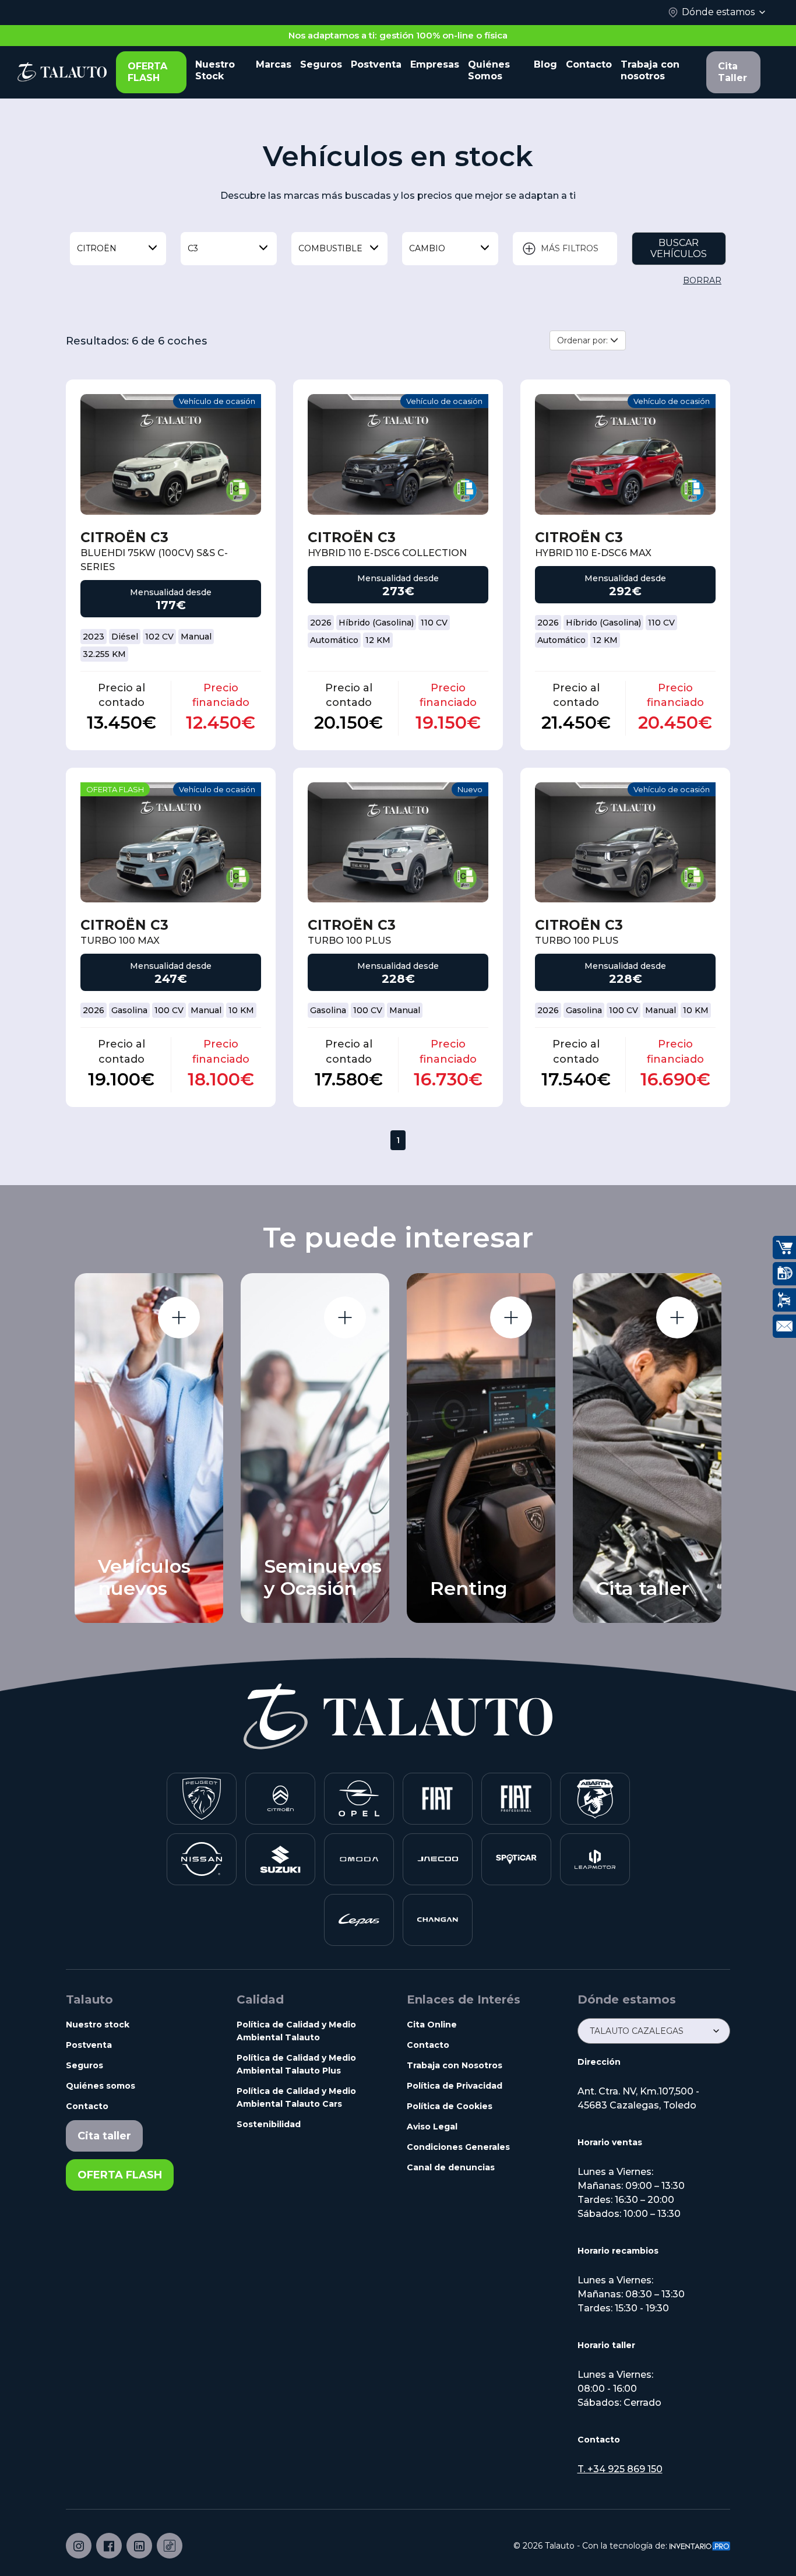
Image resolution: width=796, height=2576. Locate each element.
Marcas (274, 64)
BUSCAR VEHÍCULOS (679, 248)
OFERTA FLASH (147, 72)
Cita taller (104, 2136)
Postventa (376, 64)
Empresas (435, 64)
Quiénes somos (101, 2086)
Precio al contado (121, 695)
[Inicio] (62, 72)
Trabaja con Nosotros (455, 2065)
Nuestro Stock (215, 70)
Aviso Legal (432, 2127)
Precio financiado (221, 695)
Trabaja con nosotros (650, 70)
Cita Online (432, 2025)
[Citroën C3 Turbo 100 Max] (171, 843)
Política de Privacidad (455, 2086)
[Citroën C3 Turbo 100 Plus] (398, 843)
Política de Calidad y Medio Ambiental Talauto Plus (296, 2064)
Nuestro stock (98, 2025)
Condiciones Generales (458, 2147)
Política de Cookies (450, 2106)
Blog (545, 64)
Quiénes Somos (489, 70)
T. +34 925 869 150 (620, 2469)
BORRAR (702, 280)
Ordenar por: (584, 340)
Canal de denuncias (451, 2167)
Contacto (589, 64)
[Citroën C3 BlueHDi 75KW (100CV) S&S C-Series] (171, 454)
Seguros (321, 64)
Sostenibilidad (269, 2124)
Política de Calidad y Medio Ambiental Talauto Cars (296, 2097)
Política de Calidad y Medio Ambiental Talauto (296, 2031)
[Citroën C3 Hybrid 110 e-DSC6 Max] (625, 454)
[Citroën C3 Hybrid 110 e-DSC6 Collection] (398, 454)
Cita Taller (732, 72)
